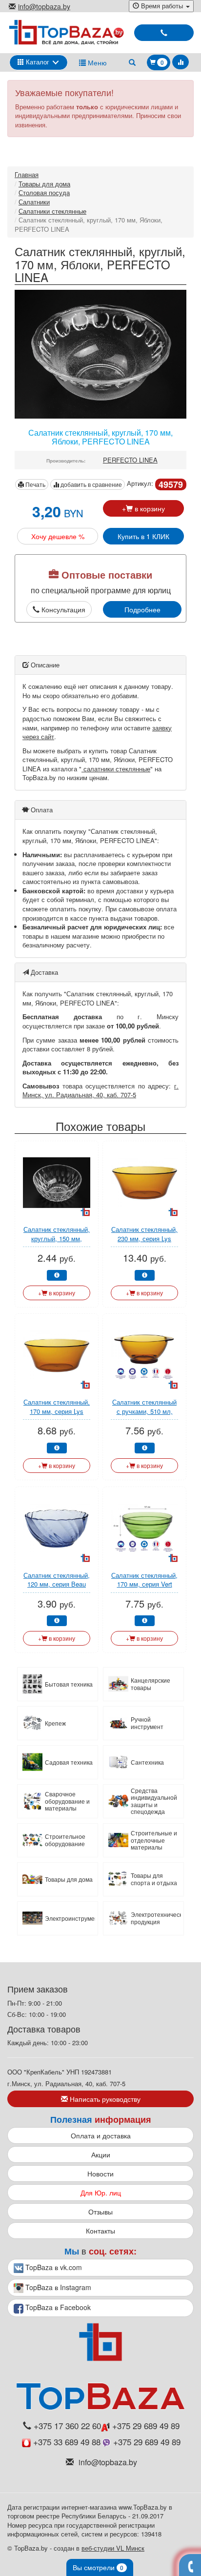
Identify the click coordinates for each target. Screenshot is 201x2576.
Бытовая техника (69, 1684)
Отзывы (100, 2212)
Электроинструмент (70, 1918)
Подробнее (142, 609)
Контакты (100, 2231)
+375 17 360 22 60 (67, 2426)
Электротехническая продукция (156, 1918)
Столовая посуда (44, 192)
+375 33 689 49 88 (67, 2442)
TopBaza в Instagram (57, 2287)
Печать (35, 484)
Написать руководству (104, 2099)
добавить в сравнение (90, 484)
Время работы (162, 6)
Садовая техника (69, 1762)
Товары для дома (44, 184)
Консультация (62, 609)
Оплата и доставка (101, 2135)
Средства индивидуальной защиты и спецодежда (154, 1801)
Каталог (37, 62)
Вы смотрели (98, 2567)
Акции (101, 2154)
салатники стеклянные (116, 769)
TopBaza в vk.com (53, 2267)
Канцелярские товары (151, 1684)
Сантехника (147, 1762)
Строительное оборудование (65, 1840)
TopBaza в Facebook (57, 2307)
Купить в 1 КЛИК (143, 536)
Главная (27, 174)
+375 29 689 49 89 (145, 2426)
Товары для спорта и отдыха (154, 1879)
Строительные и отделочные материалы (154, 1840)
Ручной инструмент (147, 1723)
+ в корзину (143, 508)
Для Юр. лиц (101, 2193)
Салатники (34, 202)
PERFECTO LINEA (130, 460)
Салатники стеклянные (52, 211)
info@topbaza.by (44, 6)
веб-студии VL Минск (113, 2548)
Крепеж (55, 1723)
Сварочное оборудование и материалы (67, 1801)
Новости (100, 2173)
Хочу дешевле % (58, 536)
